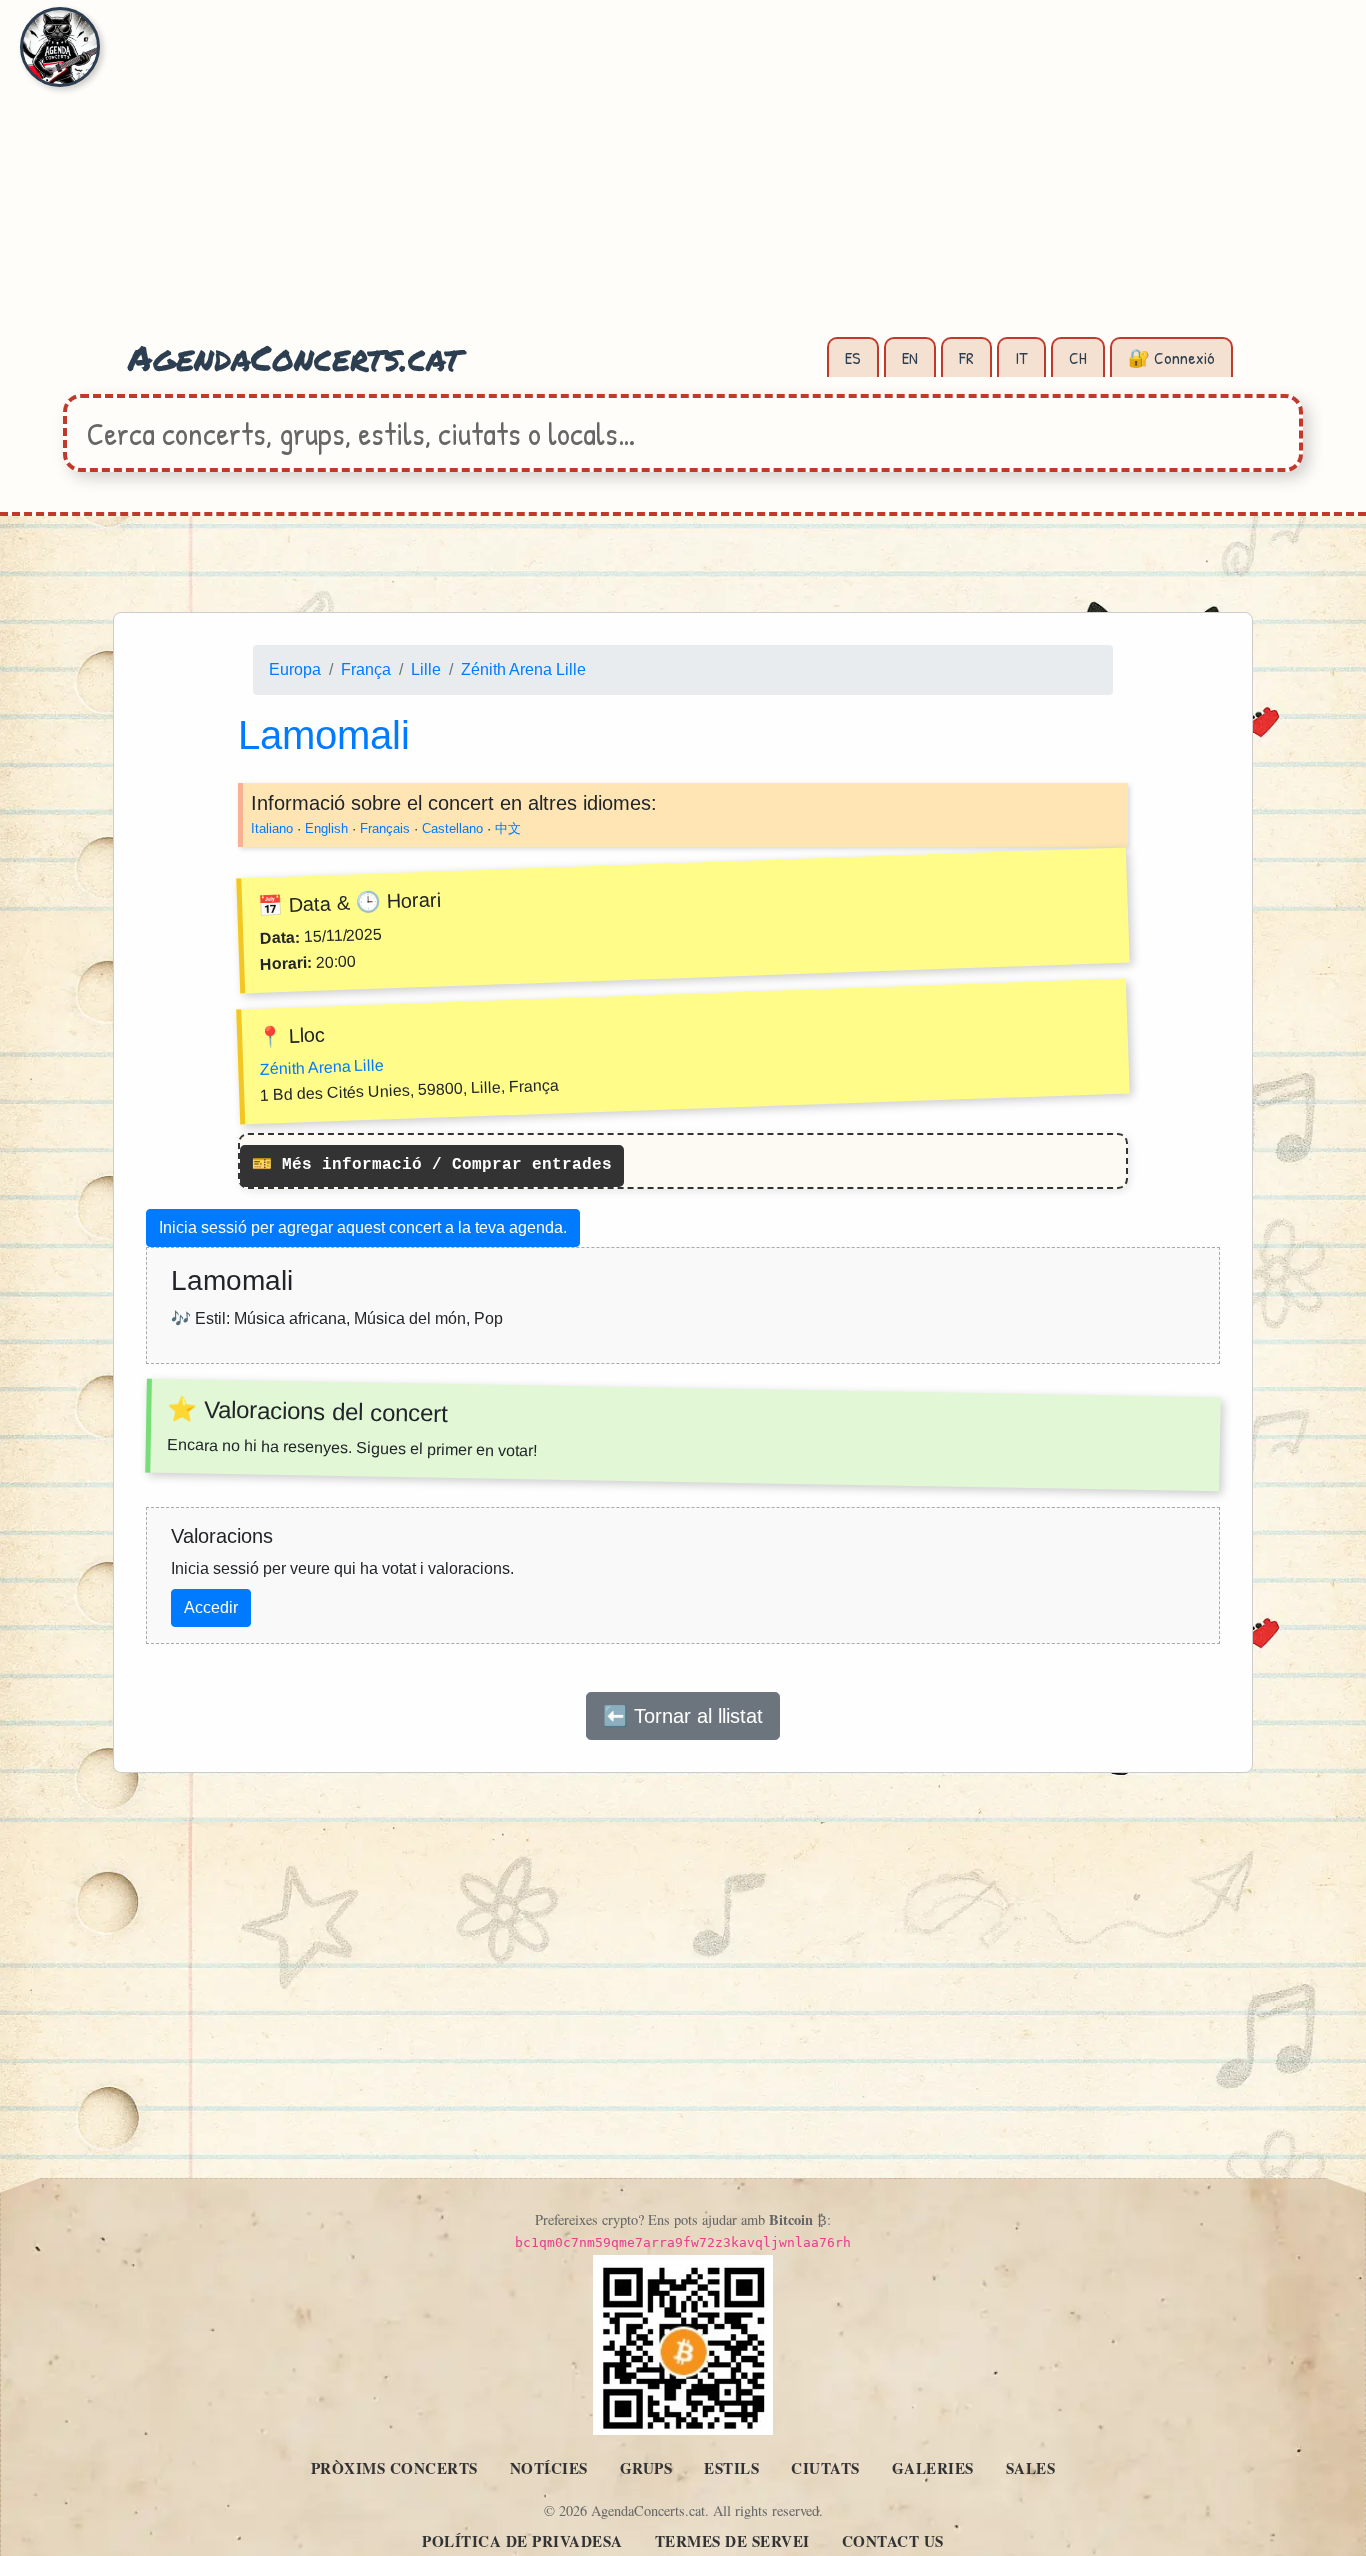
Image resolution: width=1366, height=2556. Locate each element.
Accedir (211, 1607)
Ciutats (825, 2468)
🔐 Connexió (1171, 357)
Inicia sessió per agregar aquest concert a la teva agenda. (363, 1227)
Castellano (452, 828)
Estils (731, 2468)
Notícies (549, 2468)
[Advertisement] (683, 180)
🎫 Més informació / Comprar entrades (432, 1166)
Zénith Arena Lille (523, 669)
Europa (295, 669)
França (366, 669)
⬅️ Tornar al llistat (683, 1716)
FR (966, 357)
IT (1021, 357)
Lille (426, 669)
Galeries (933, 2468)
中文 (508, 828)
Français (385, 828)
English (326, 828)
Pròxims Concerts (394, 2468)
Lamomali (324, 735)
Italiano (272, 828)
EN (910, 357)
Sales (1031, 2468)
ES (853, 357)
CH (1078, 357)
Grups (646, 2468)
